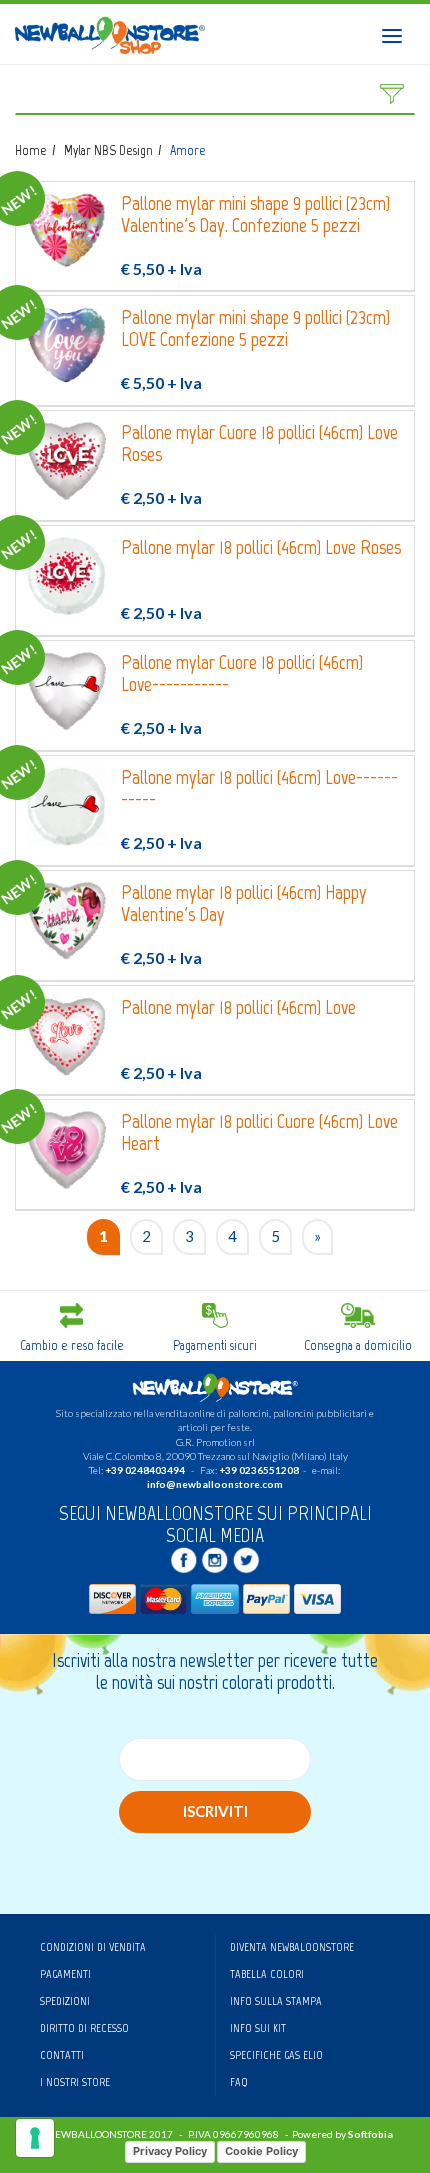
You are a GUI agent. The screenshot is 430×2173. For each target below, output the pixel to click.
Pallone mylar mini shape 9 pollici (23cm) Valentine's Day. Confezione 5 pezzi (255, 214)
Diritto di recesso (84, 2028)
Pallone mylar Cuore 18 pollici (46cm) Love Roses (259, 443)
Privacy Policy (170, 2151)
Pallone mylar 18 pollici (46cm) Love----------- (259, 788)
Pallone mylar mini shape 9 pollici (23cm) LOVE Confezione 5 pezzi (255, 328)
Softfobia (370, 2134)
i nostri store (75, 2082)
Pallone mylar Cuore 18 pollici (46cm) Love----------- (242, 673)
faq (239, 2082)
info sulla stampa (276, 2001)
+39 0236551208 (259, 1470)
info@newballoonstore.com (215, 1484)
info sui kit (258, 2028)
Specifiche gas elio (276, 2055)
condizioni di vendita (93, 1947)
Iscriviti (215, 1811)
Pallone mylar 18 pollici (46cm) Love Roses (261, 547)
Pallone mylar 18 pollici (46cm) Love (238, 1007)
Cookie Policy (261, 2151)
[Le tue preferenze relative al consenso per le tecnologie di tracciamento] (35, 2138)
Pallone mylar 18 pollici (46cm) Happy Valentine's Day (244, 903)
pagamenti (65, 1974)
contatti (62, 2055)
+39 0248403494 (145, 1470)
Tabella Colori (267, 1974)
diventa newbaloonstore (292, 1947)
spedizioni (65, 2001)
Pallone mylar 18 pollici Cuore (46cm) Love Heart (259, 1132)
